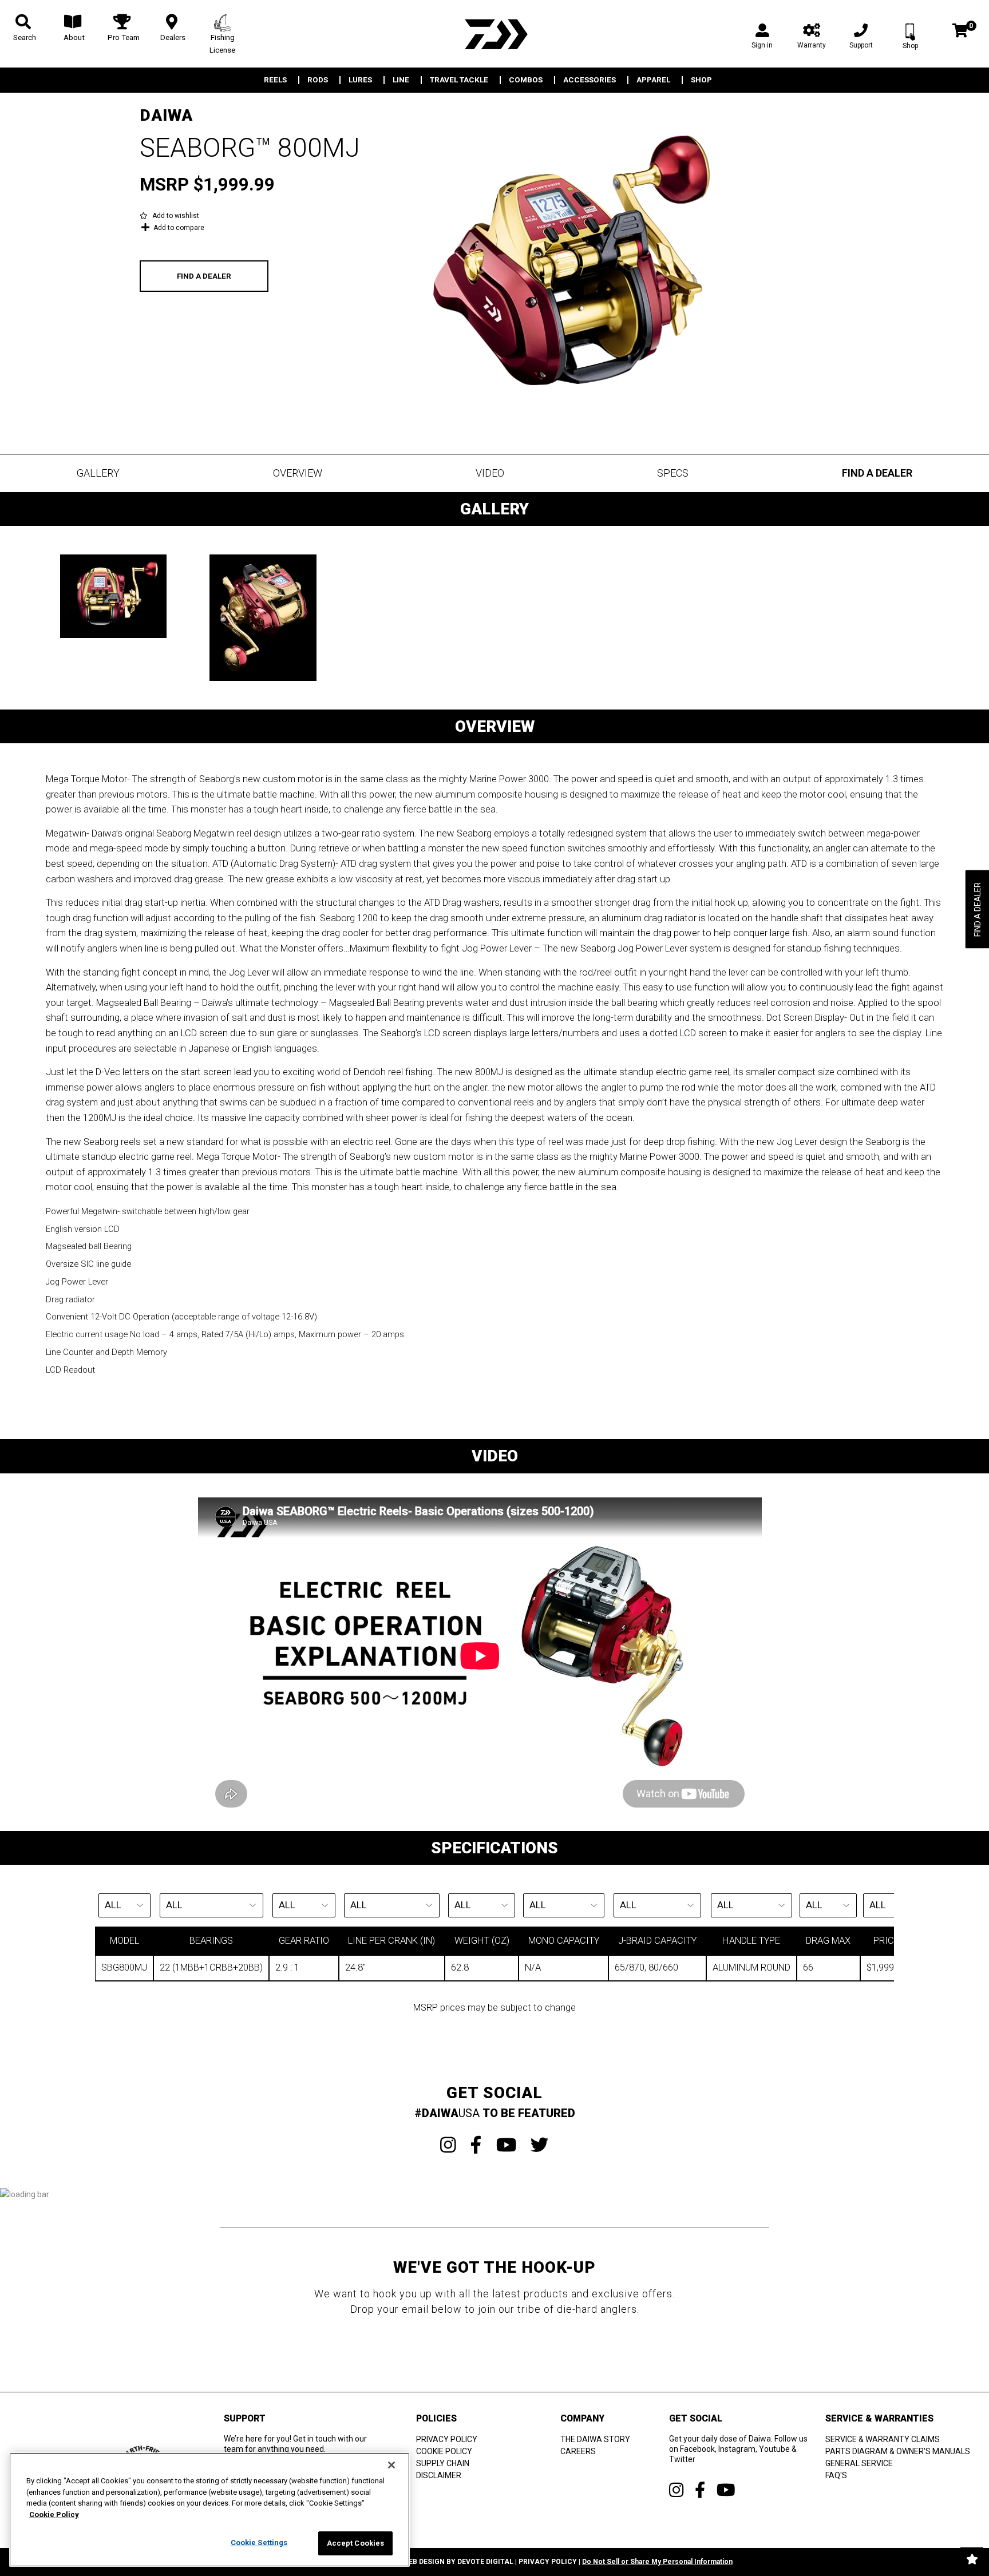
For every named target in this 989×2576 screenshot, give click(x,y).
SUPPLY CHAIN (443, 2463)
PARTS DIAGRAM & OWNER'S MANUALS (898, 2451)
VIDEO (490, 473)
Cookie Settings (259, 2543)
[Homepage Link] (494, 34)
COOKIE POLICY (444, 2451)
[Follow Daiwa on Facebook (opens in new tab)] (700, 2490)
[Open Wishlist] (972, 2559)
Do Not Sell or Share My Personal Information (657, 2562)
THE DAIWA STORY (595, 2439)
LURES (360, 80)
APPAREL (653, 80)
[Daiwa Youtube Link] (506, 2145)
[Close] (391, 2465)
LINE (401, 80)
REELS (275, 80)
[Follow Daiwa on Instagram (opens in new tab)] (676, 2490)
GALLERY (98, 473)
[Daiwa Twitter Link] (540, 2145)
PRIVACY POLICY (447, 2439)
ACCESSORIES (590, 80)
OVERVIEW (298, 473)
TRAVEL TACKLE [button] (459, 80)
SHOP (701, 80)
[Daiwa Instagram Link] (448, 2145)
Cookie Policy (54, 2514)
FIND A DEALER (204, 276)
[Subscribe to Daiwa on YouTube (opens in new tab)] (726, 2490)
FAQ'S (836, 2475)
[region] (209, 2510)
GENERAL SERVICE (859, 2463)
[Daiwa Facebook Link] (476, 2145)
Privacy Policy (548, 2562)
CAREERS (578, 2451)
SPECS (673, 473)
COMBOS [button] (526, 80)
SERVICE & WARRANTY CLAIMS (883, 2439)
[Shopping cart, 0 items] (960, 32)
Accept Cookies (356, 2543)
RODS (318, 80)
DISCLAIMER (439, 2475)
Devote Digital (485, 2562)
